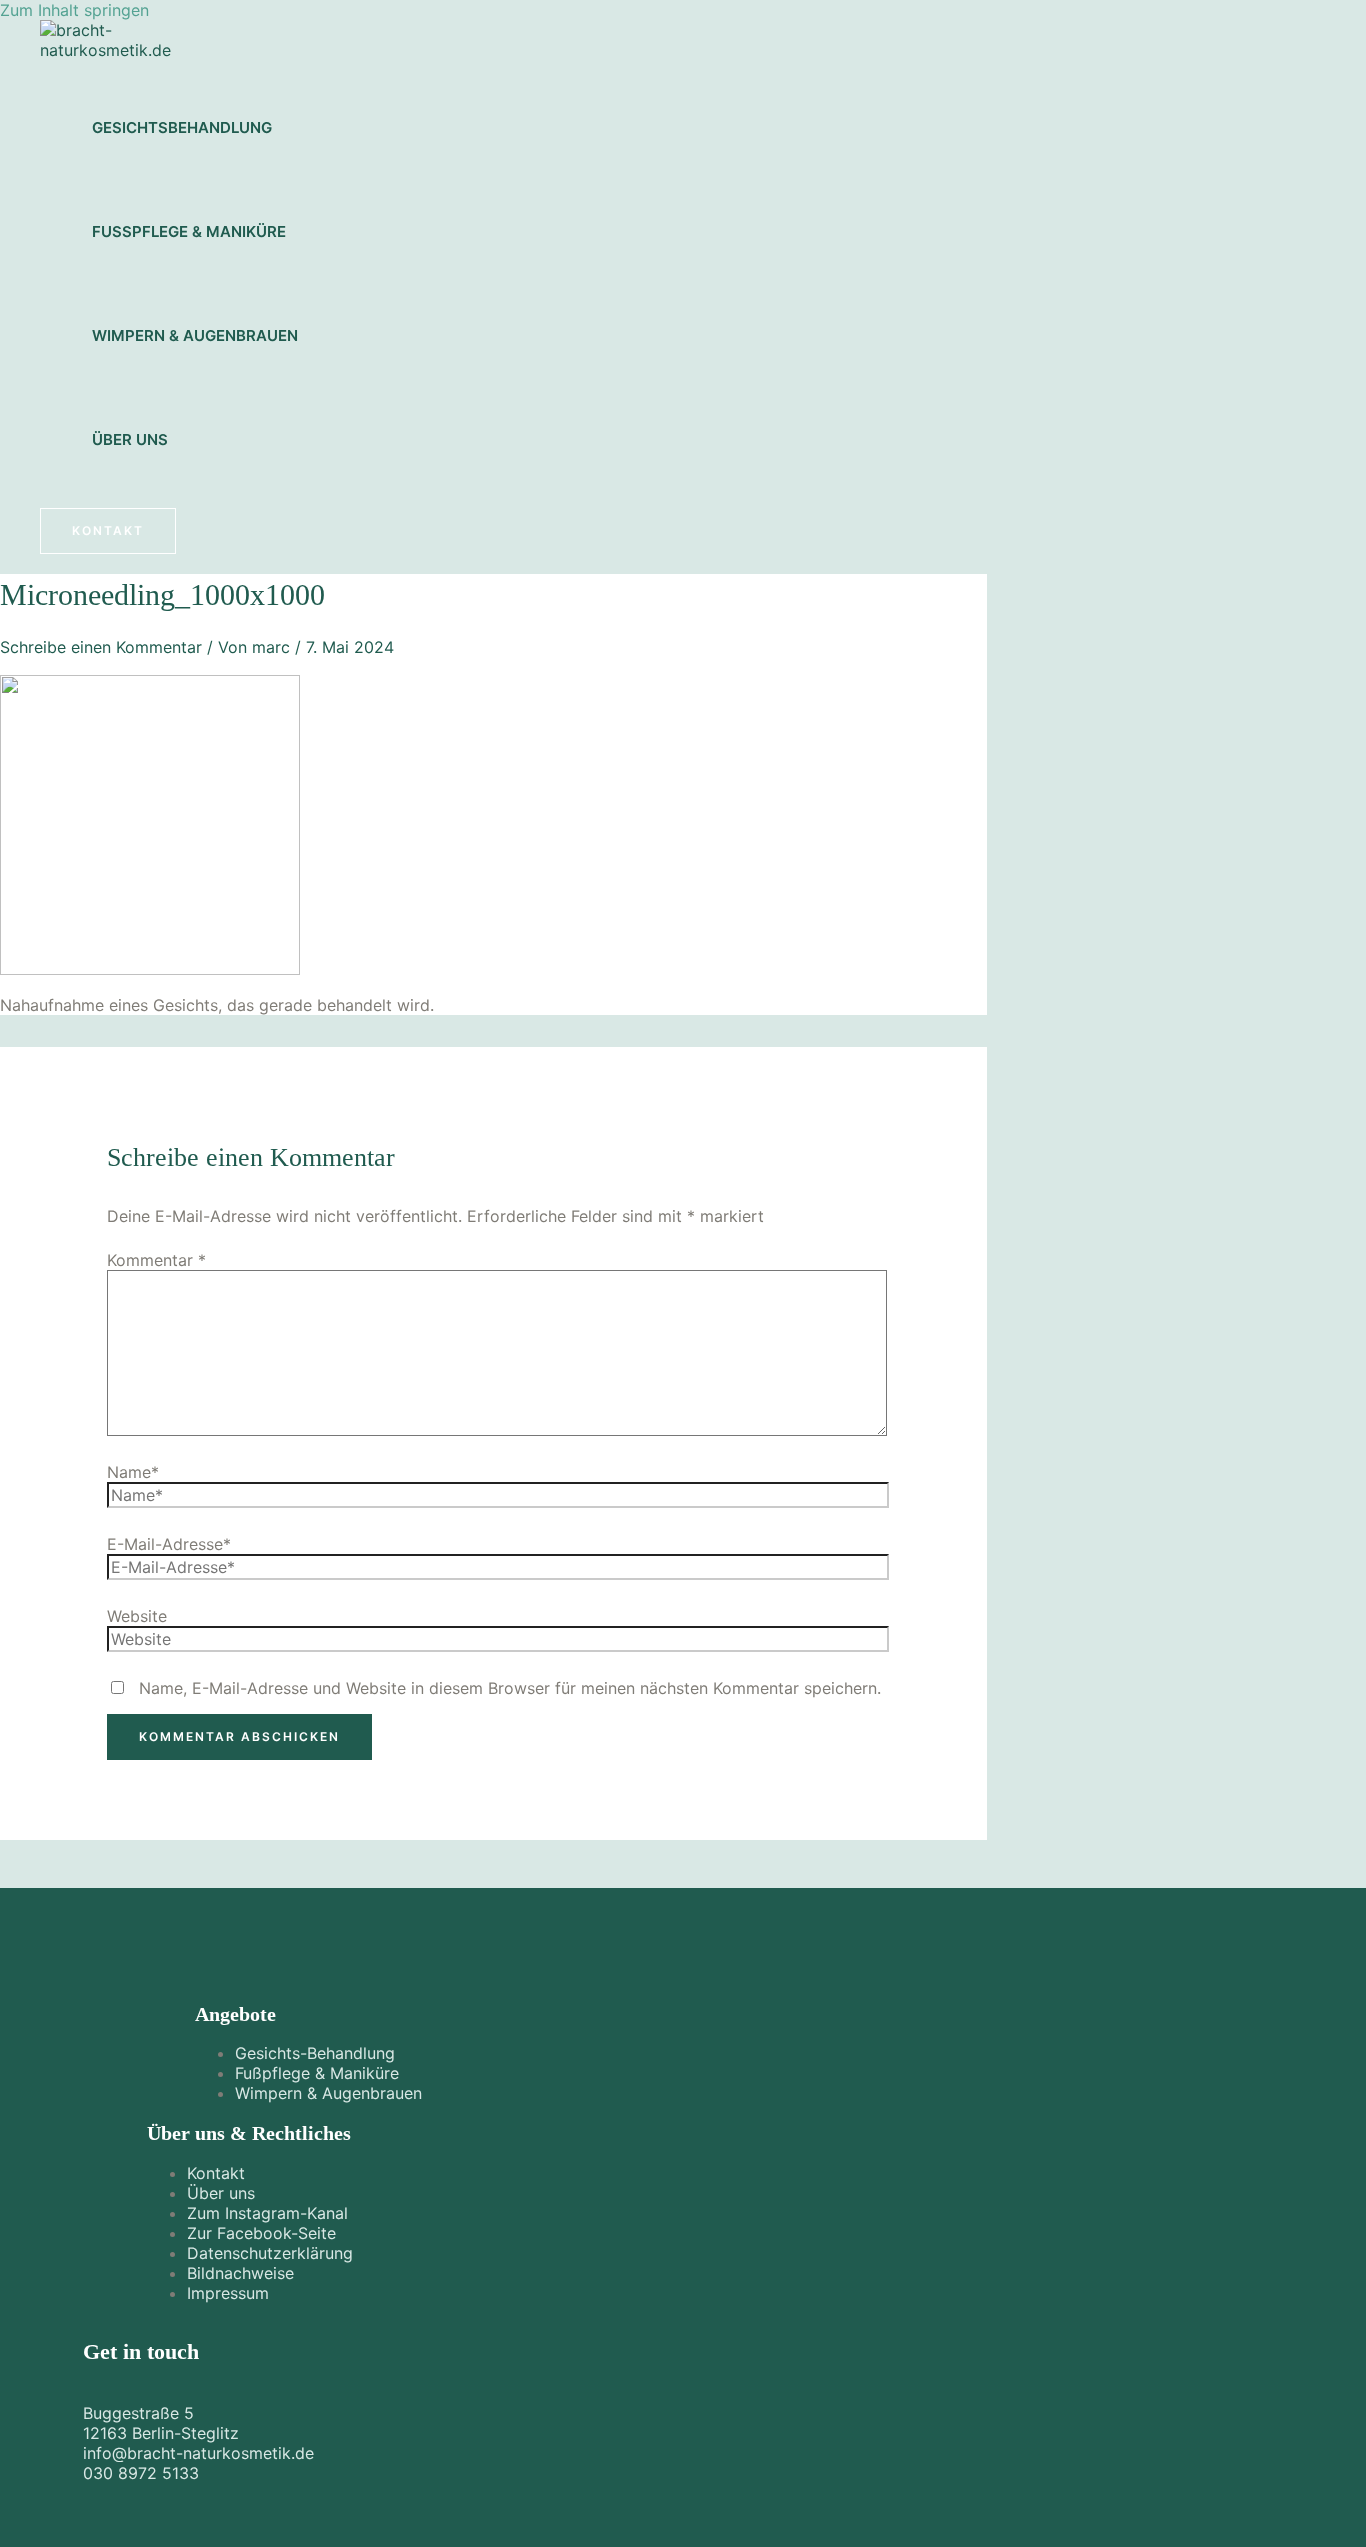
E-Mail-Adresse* (169, 1544)
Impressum (228, 2293)
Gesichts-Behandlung (315, 2053)
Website (137, 1616)
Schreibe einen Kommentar (101, 647)
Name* (133, 1472)
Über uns (130, 439)
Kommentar (156, 1260)
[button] (108, 531)
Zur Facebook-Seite (261, 2233)
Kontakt (216, 2173)
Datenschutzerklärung (270, 2253)
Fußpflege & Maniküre (189, 231)
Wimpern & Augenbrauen (195, 335)
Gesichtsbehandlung (182, 127)
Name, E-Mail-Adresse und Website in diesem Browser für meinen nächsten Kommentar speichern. (510, 1688)
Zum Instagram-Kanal (267, 2213)
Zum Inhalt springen (74, 10)
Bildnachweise (240, 2273)
